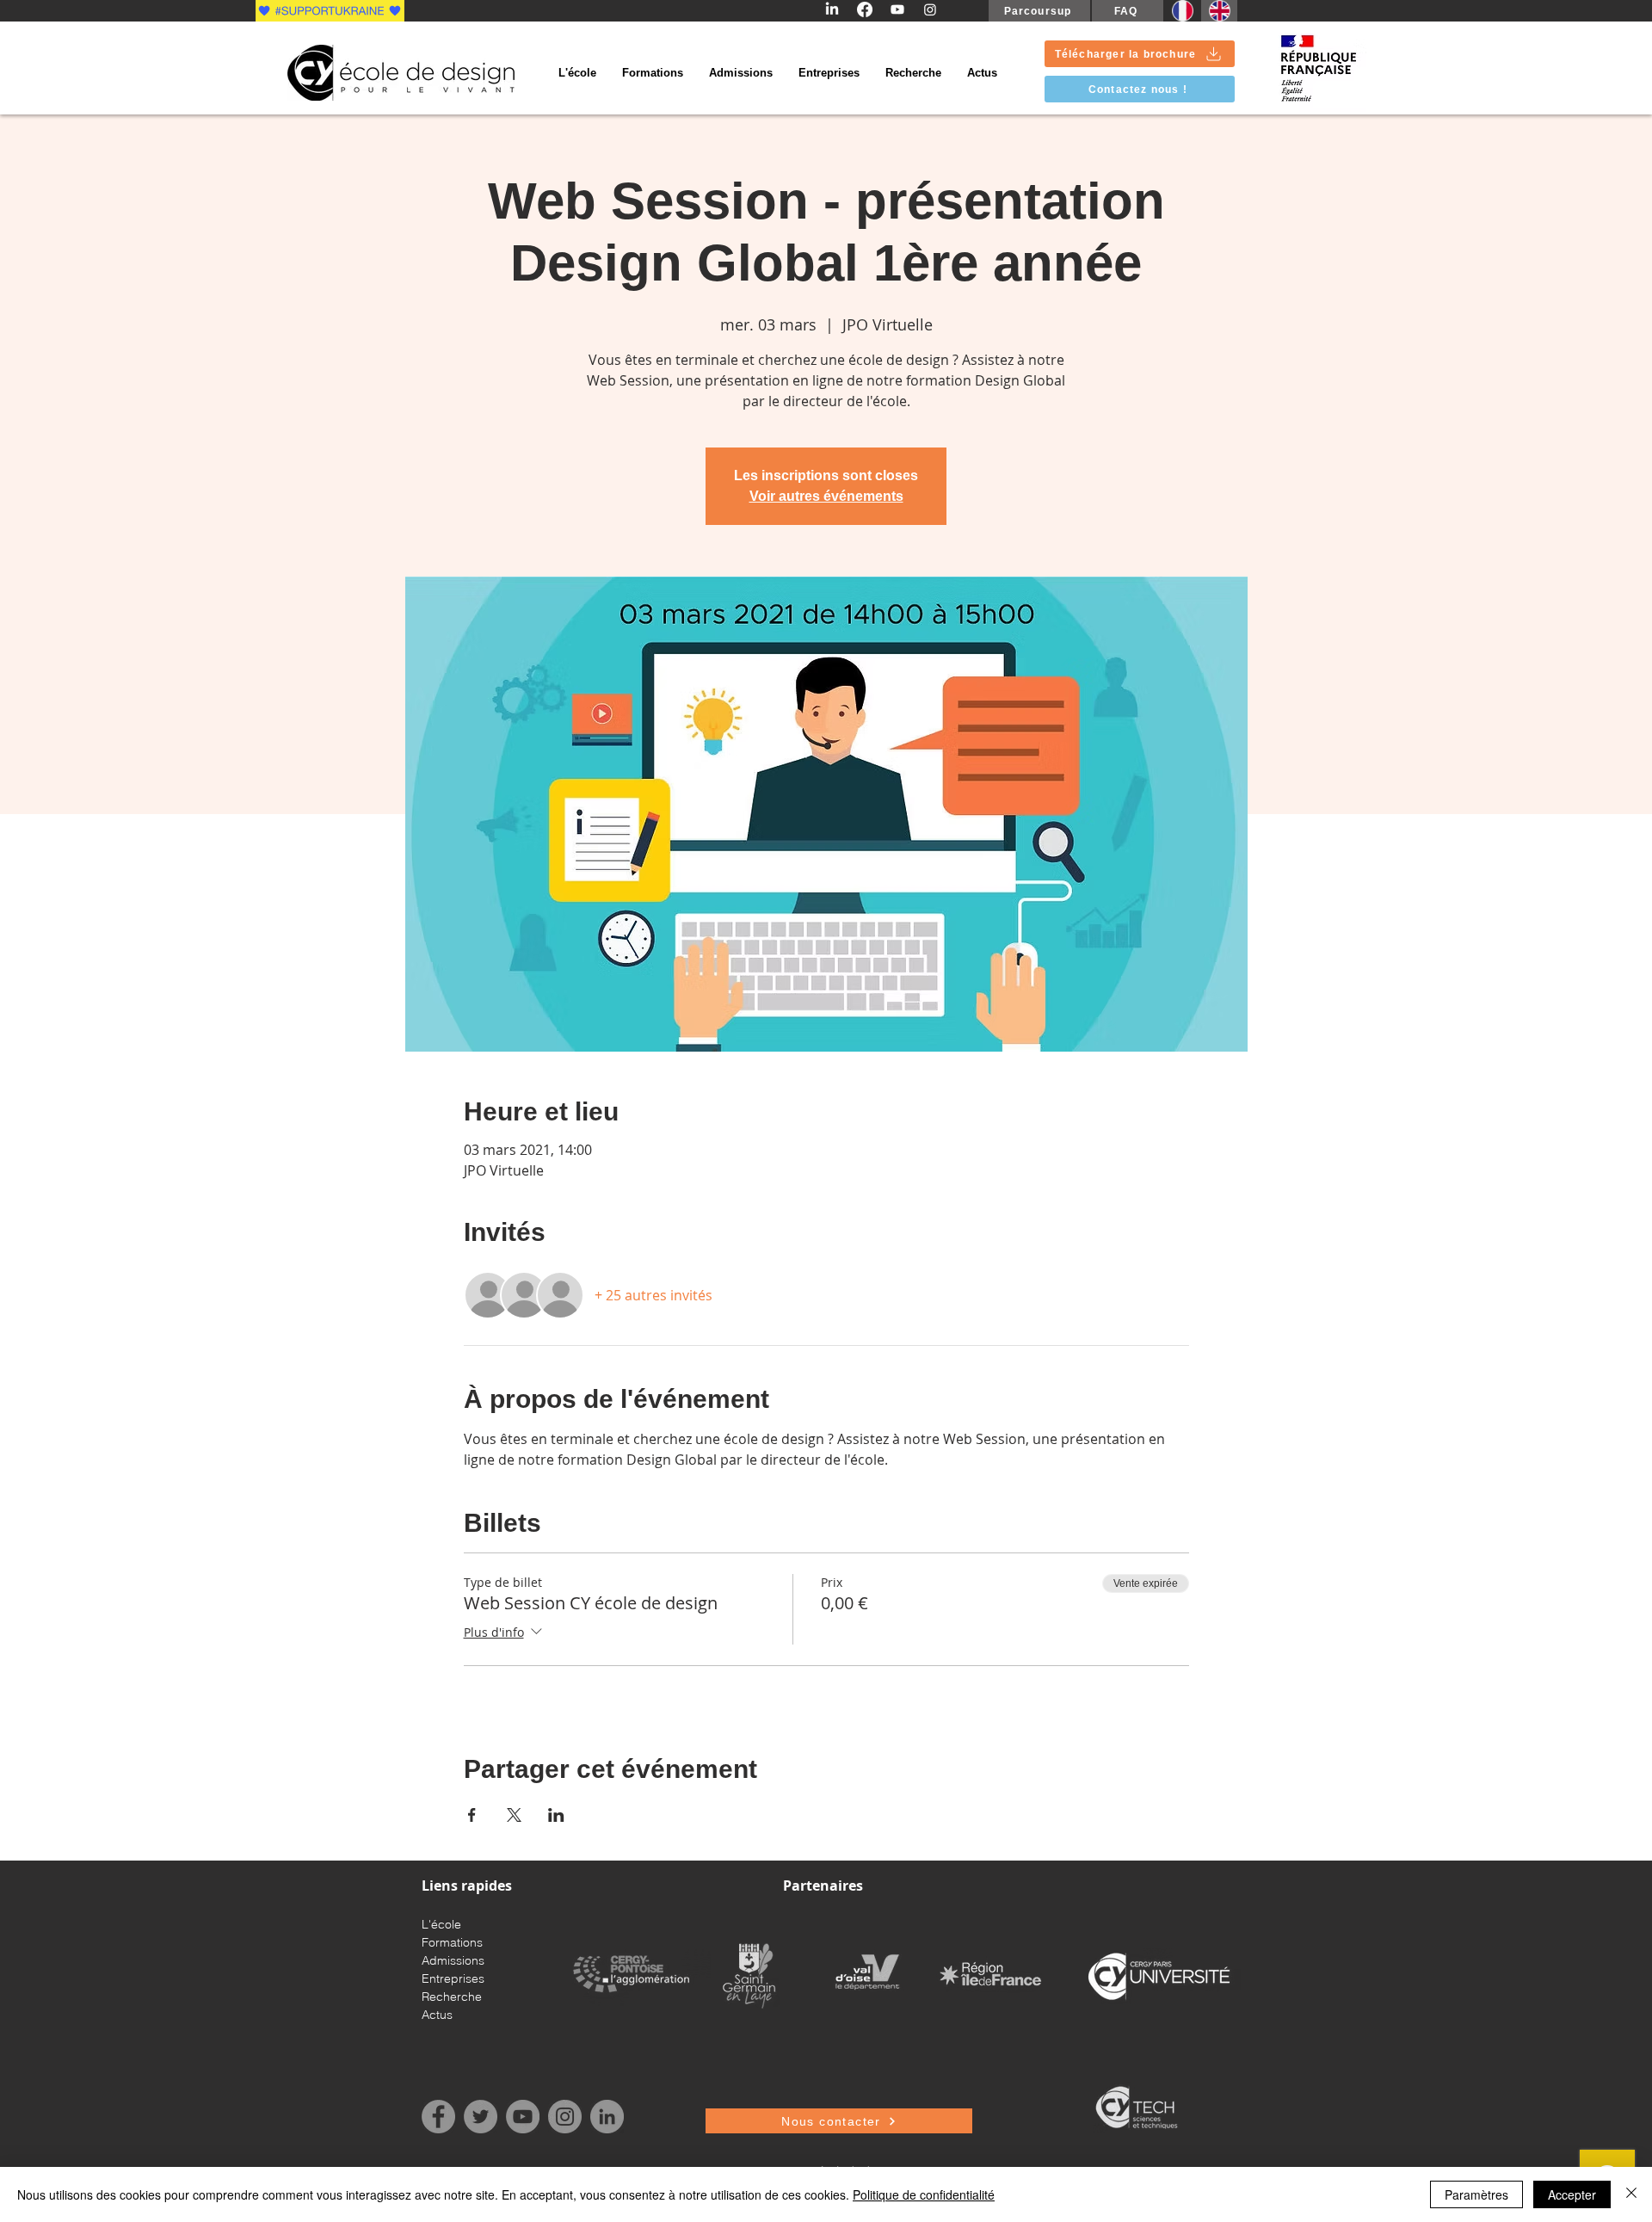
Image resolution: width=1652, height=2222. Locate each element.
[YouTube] (523, 2117)
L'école (441, 1924)
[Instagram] (930, 9)
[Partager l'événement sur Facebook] (472, 1815)
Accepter (1572, 2194)
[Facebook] (865, 9)
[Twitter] (481, 2117)
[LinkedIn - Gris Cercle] (607, 2117)
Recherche (452, 1997)
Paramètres (1476, 2194)
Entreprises (453, 1978)
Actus (437, 2015)
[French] (1182, 11)
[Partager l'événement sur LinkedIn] (556, 1815)
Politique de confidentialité (924, 2194)
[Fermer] (1631, 2194)
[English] (1219, 11)
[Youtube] (897, 9)
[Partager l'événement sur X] (514, 1815)
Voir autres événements (826, 496)
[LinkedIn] (832, 9)
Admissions (453, 1960)
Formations (452, 1942)
